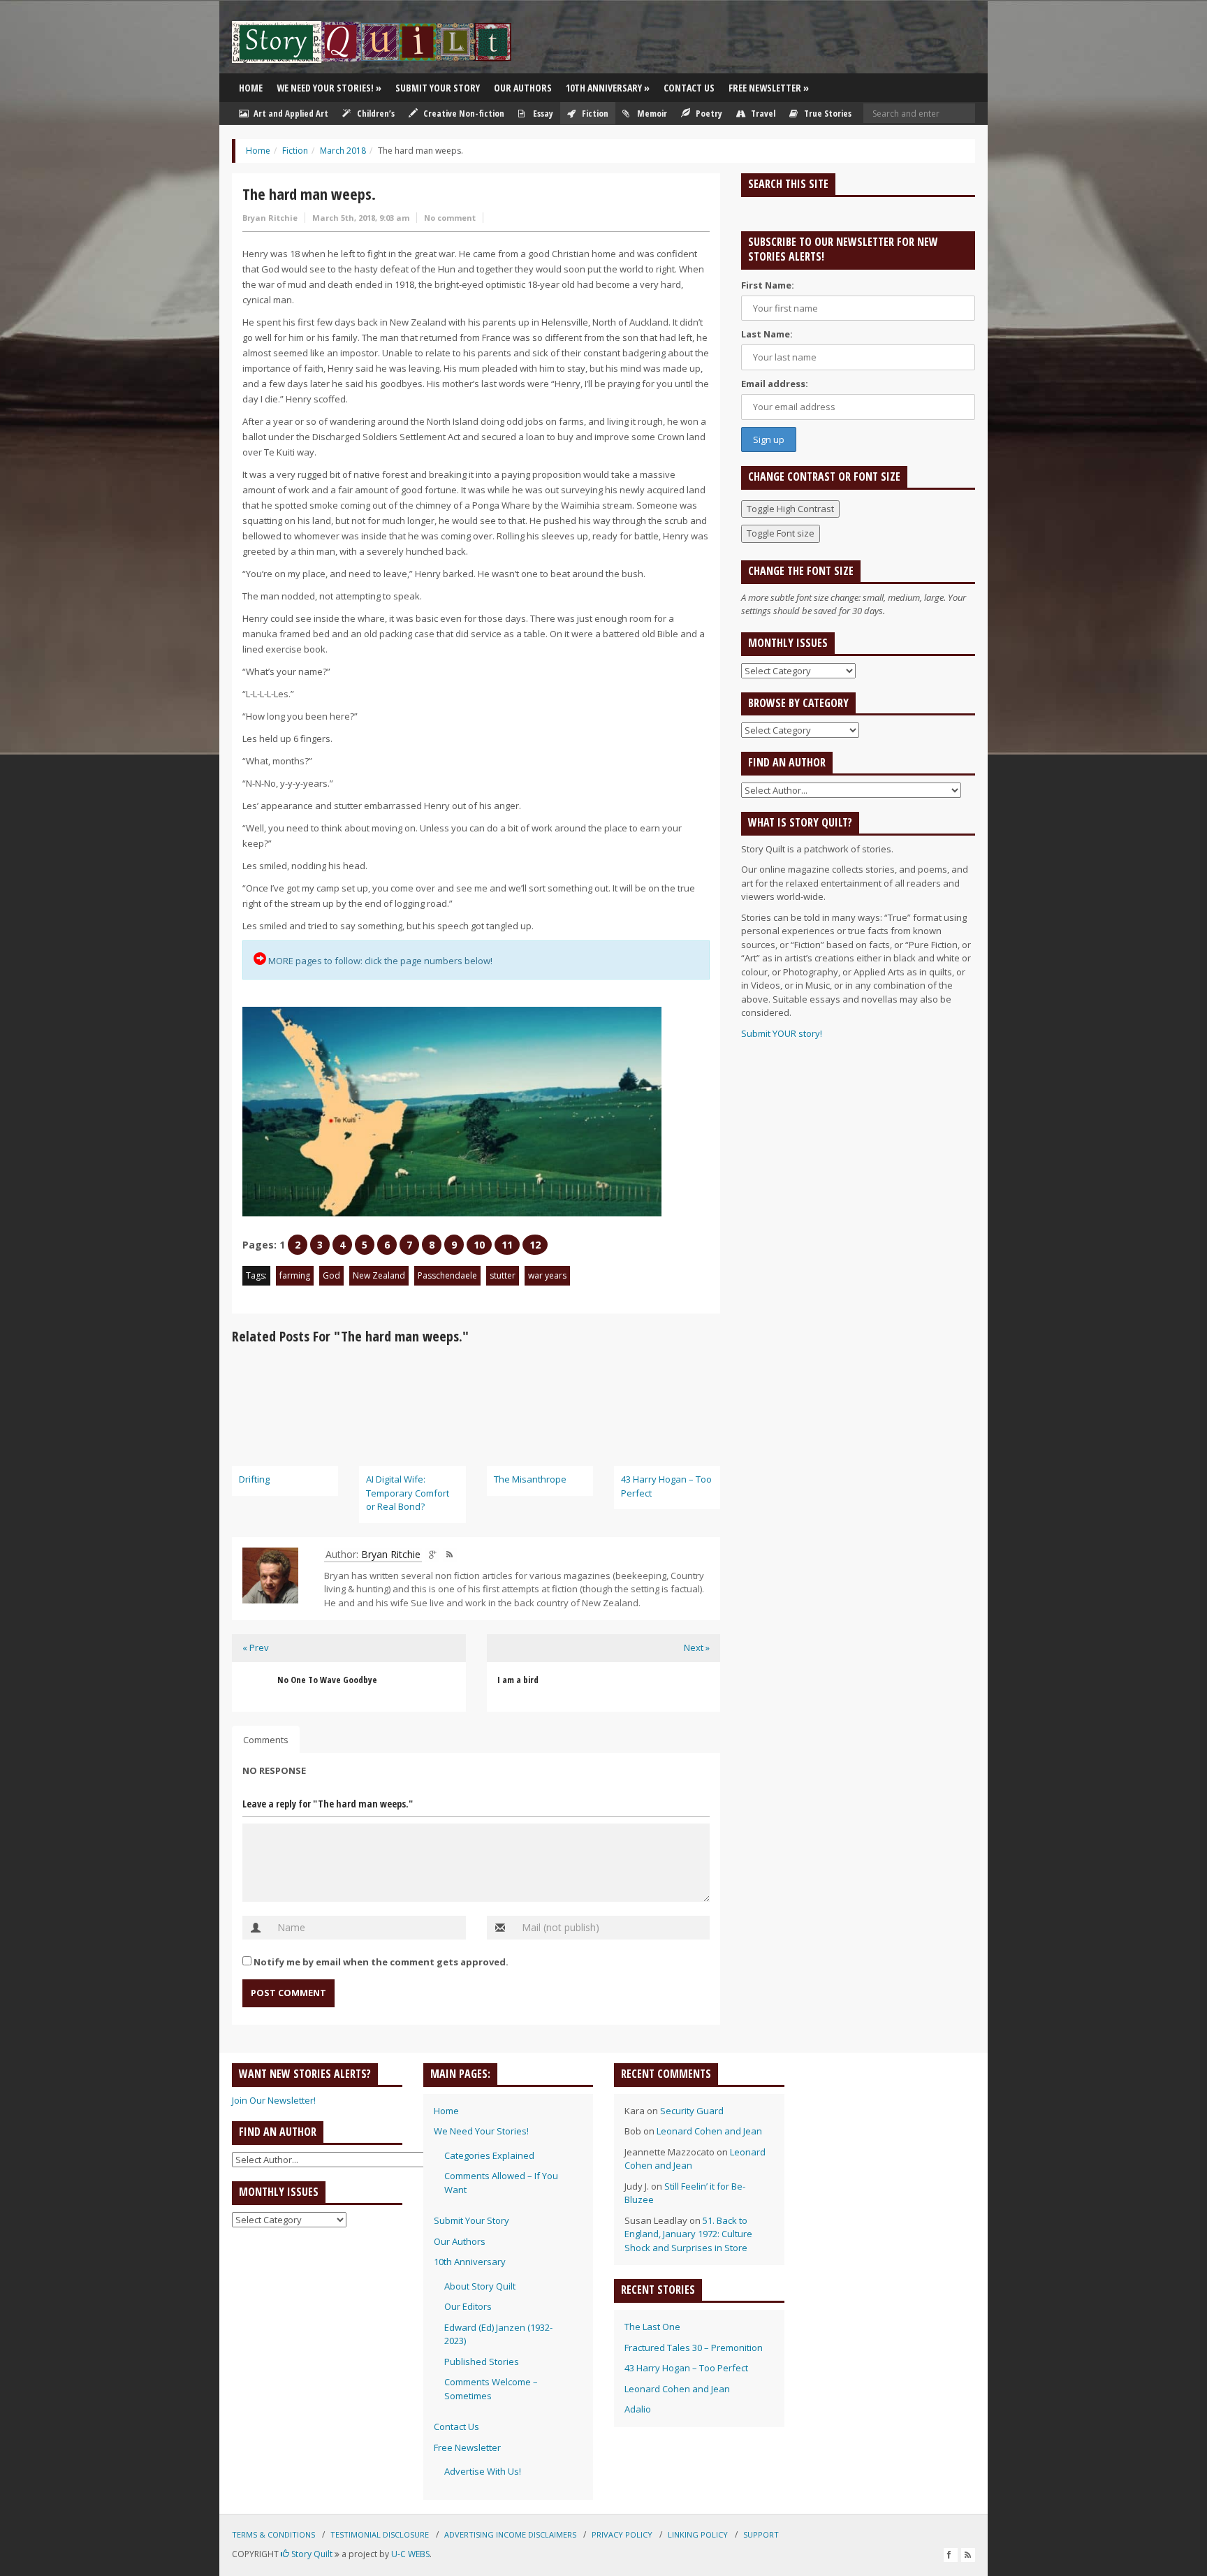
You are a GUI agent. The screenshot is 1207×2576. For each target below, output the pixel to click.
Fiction (594, 113)
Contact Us (689, 88)
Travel (762, 113)
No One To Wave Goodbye (327, 1680)
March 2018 (343, 151)
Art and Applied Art (290, 113)
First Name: (768, 285)
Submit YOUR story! (782, 1033)
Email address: (775, 384)
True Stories (827, 113)
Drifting (254, 1479)
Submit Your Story (438, 88)
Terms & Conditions (273, 2534)
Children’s (375, 113)
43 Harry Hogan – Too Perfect (686, 2368)
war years (547, 1275)
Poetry (708, 113)
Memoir (651, 113)
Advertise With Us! (483, 2471)
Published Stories (482, 2362)
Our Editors (468, 2306)
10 (479, 1245)
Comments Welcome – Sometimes (491, 2389)
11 (507, 1245)
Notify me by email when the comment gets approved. (380, 1962)
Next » (697, 1647)
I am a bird (518, 1680)
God (331, 1275)
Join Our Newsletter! (274, 2100)
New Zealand (379, 1275)
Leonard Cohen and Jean (709, 2131)
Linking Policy (698, 2534)
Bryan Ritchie (270, 218)
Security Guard (692, 2111)
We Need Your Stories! (329, 88)
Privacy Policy (622, 2534)
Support (761, 2534)
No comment (450, 218)
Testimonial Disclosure (380, 2534)
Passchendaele (447, 1275)
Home (251, 88)
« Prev (256, 1647)
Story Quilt (311, 2554)
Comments (266, 1740)
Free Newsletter (769, 88)
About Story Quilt (480, 2286)
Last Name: (767, 334)
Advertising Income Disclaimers (510, 2534)
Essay (542, 113)
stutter (503, 1275)
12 (535, 1245)
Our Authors (523, 88)
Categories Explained (489, 2155)
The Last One (652, 2327)
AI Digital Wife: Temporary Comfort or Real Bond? (408, 1493)
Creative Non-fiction (463, 113)
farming (295, 1275)
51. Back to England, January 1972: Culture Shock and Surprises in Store (688, 2234)
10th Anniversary (608, 88)
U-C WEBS (410, 2554)
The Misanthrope (530, 1479)
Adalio (638, 2409)
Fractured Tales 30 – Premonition (694, 2348)
